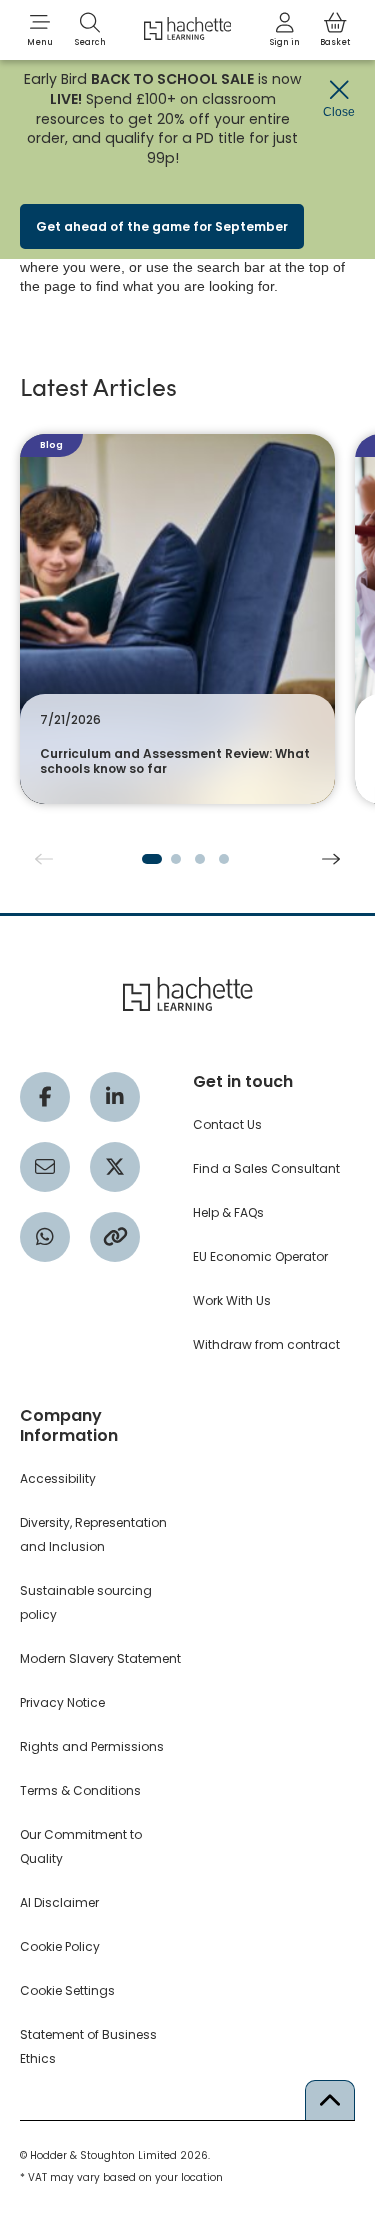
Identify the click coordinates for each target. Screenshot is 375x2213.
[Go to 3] (200, 859)
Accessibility (58, 1478)
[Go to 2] (176, 859)
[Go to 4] (224, 859)
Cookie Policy (60, 1946)
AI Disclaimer (59, 1902)
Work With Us (232, 1300)
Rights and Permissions (92, 1746)
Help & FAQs (228, 1212)
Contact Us (227, 1124)
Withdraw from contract (266, 1344)
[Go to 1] (152, 859)
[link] (285, 30)
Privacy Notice (62, 1702)
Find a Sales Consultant (266, 1168)
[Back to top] (330, 2100)
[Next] (331, 859)
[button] (40, 30)
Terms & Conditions (80, 1790)
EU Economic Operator (260, 1256)
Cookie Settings (67, 1990)
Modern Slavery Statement (100, 1658)
